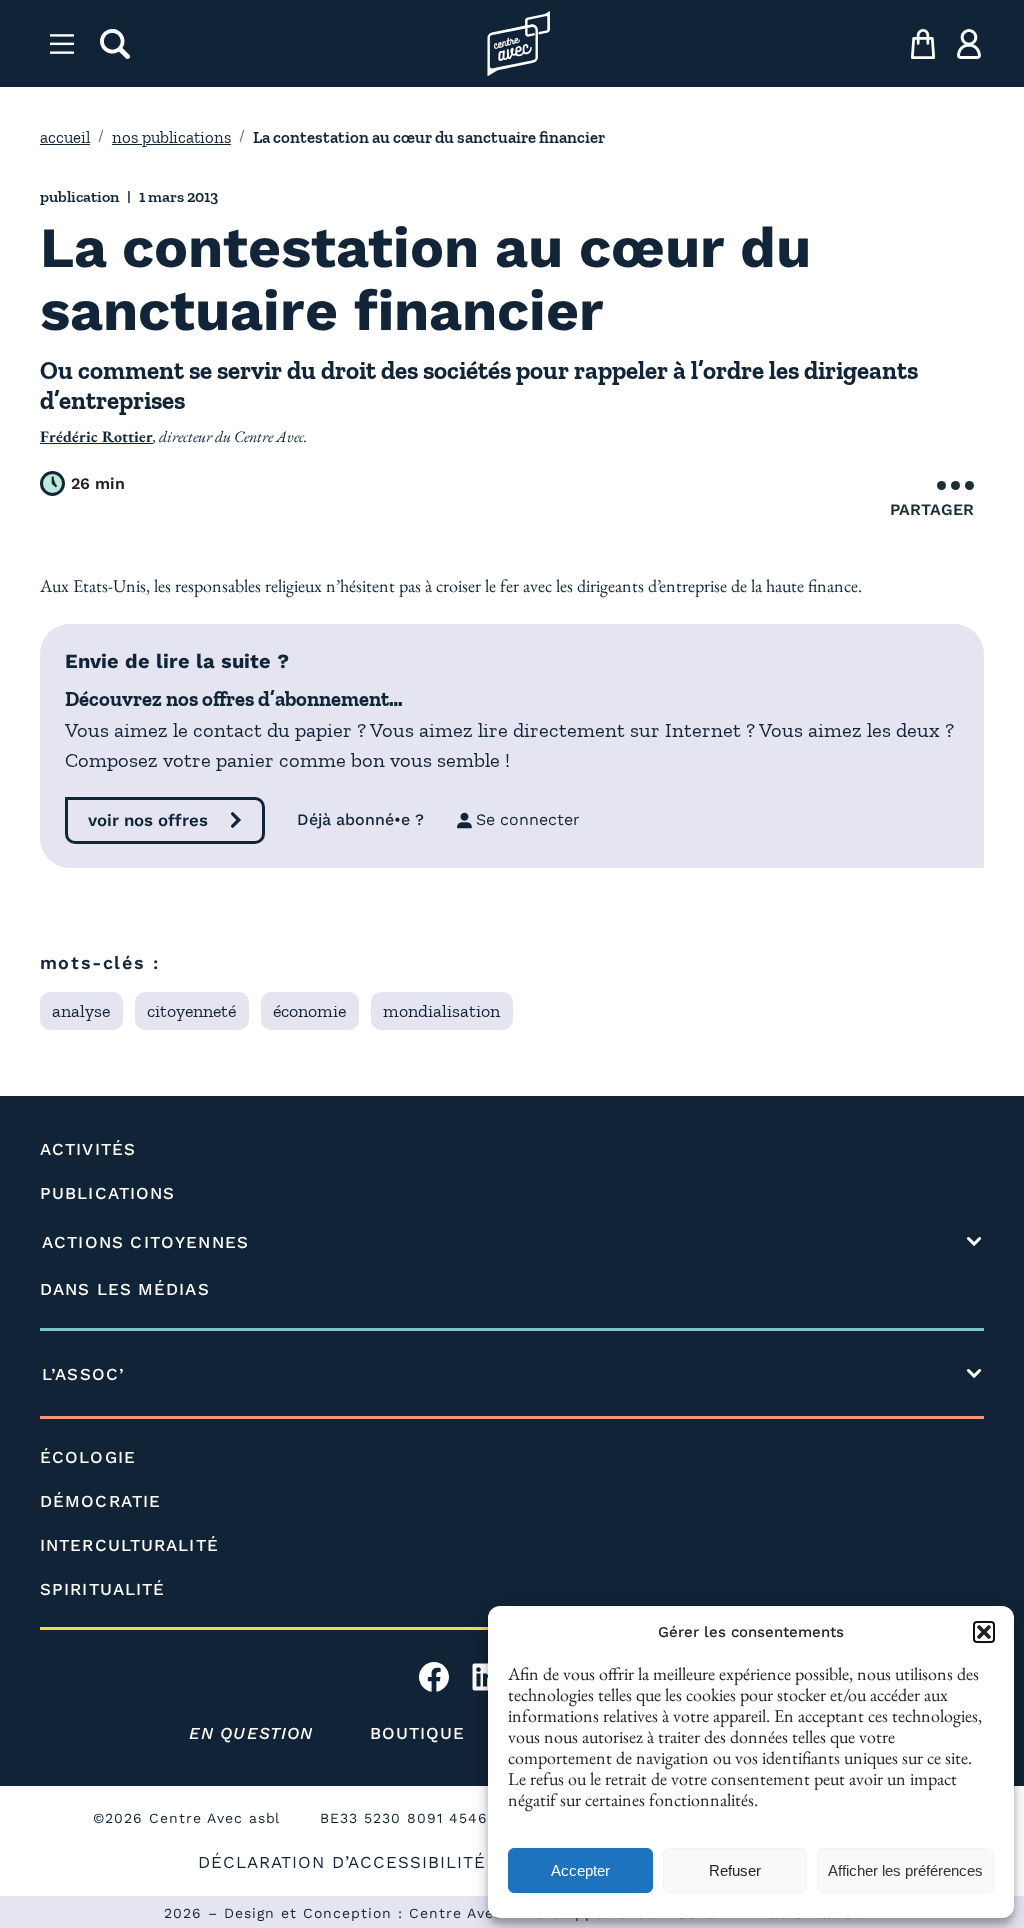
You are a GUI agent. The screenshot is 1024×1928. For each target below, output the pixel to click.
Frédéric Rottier (96, 436)
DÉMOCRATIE (100, 1501)
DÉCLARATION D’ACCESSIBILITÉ (341, 1862)
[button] (984, 1632)
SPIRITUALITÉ (102, 1589)
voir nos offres (148, 820)
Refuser (735, 1870)
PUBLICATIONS (107, 1193)
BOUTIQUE (418, 1733)
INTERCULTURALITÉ (129, 1545)
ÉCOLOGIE (88, 1457)
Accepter (580, 1870)
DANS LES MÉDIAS (125, 1289)
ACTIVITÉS (88, 1149)
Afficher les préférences (905, 1870)
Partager (932, 509)
